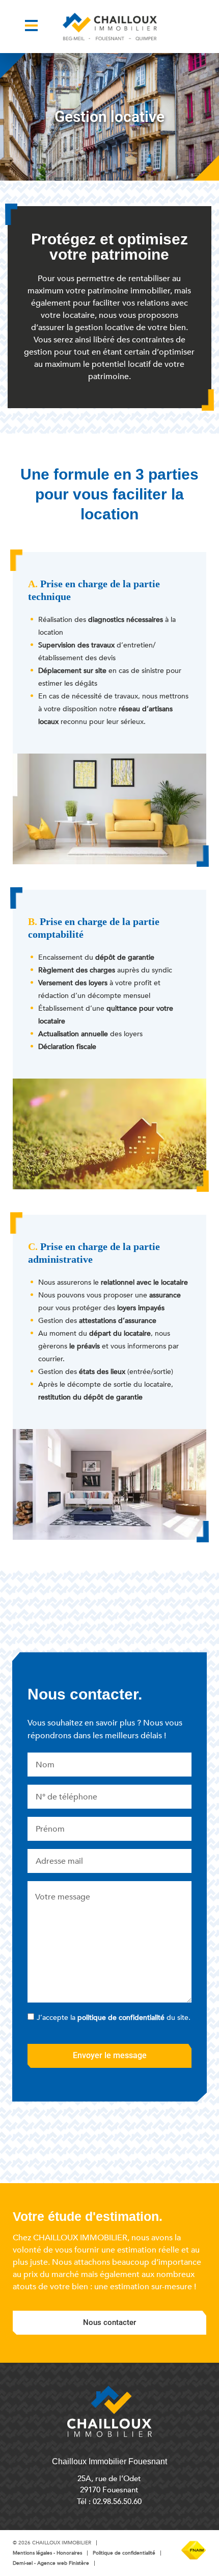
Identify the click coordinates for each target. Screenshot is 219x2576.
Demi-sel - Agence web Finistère (51, 2563)
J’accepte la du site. (114, 2018)
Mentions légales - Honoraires (47, 2553)
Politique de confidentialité (124, 2553)
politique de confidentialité (121, 2018)
